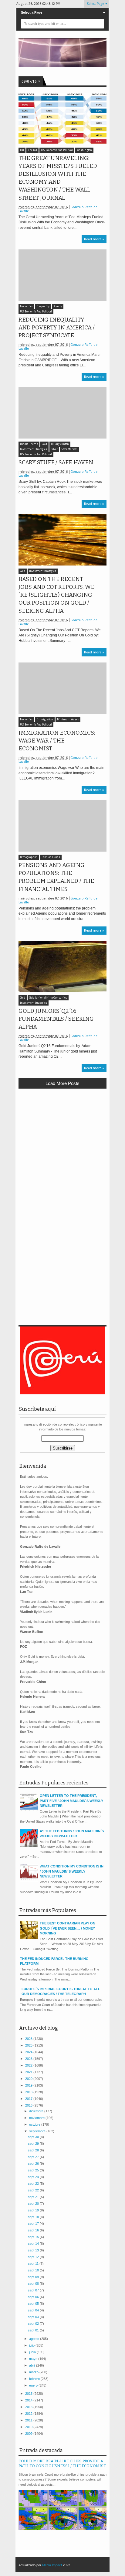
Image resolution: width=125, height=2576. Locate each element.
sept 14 (34, 2244)
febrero (35, 2379)
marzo (34, 2372)
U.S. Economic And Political (57, 150)
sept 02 (34, 2324)
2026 (29, 2039)
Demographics (29, 857)
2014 (29, 2400)
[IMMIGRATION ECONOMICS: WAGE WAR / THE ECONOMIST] (62, 688)
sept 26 (34, 2164)
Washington (84, 150)
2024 (29, 2052)
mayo (34, 2359)
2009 (29, 2434)
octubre (35, 2124)
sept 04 (34, 2310)
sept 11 (34, 2264)
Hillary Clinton (60, 444)
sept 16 (34, 2230)
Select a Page (32, 12)
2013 (29, 2407)
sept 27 (34, 2157)
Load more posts (62, 1083)
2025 (29, 2045)
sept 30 (34, 2137)
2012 (29, 2414)
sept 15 (34, 2237)
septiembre (38, 2131)
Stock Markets (70, 449)
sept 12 (34, 2257)
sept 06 (34, 2297)
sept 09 (34, 2277)
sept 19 (34, 2210)
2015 (29, 2394)
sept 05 (34, 2304)
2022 (29, 2065)
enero (34, 2385)
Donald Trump (29, 444)
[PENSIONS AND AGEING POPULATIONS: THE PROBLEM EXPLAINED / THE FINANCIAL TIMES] (62, 826)
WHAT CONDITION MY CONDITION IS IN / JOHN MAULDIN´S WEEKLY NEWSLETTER (72, 1871)
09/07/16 (29, 82)
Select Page (95, 4)
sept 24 (34, 2177)
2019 (29, 2085)
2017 (29, 2099)
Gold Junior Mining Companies (48, 998)
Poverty (58, 307)
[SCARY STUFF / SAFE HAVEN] (62, 413)
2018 (29, 2092)
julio (32, 2345)
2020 (29, 2079)
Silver (54, 449)
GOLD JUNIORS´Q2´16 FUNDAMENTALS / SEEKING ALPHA (56, 1019)
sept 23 (34, 2184)
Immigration (45, 720)
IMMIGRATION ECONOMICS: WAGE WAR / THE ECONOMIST (57, 741)
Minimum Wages (68, 720)
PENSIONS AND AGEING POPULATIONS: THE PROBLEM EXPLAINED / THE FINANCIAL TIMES (56, 877)
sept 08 (34, 2284)
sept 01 (34, 2330)
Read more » (94, 239)
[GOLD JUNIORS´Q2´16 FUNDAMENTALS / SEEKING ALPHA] (62, 966)
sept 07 (34, 2290)
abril (33, 2365)
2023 (29, 2059)
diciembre (37, 2111)
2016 (29, 2105)
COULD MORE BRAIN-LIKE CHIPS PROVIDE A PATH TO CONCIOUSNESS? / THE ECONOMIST (62, 2464)
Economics (26, 307)
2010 (29, 2427)
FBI (22, 150)
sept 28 (34, 2150)
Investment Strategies (34, 449)
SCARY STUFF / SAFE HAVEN (56, 462)
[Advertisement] (62, 1158)
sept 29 (34, 2144)
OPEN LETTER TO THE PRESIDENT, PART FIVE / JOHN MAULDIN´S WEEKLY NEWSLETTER (71, 1801)
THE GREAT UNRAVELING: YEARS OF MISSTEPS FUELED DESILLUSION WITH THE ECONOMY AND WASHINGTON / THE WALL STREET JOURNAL (58, 178)
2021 (29, 2072)
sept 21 (34, 2197)
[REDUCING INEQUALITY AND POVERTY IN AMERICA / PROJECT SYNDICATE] (62, 275)
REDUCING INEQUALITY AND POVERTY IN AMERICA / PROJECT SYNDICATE (57, 328)
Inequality (43, 307)
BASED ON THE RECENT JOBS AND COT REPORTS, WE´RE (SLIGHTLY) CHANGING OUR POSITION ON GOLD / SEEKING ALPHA (56, 595)
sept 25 (34, 2170)
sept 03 (34, 2317)
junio (33, 2352)
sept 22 (34, 2190)
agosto (35, 2339)
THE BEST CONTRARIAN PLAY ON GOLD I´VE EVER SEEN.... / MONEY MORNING (68, 1928)
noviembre (37, 2118)
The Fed (32, 150)
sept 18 (34, 2217)
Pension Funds (51, 857)
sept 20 (34, 2204)
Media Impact (52, 2565)
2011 (29, 2420)
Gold (44, 444)
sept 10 (34, 2270)
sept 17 (34, 2224)
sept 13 (34, 2250)
